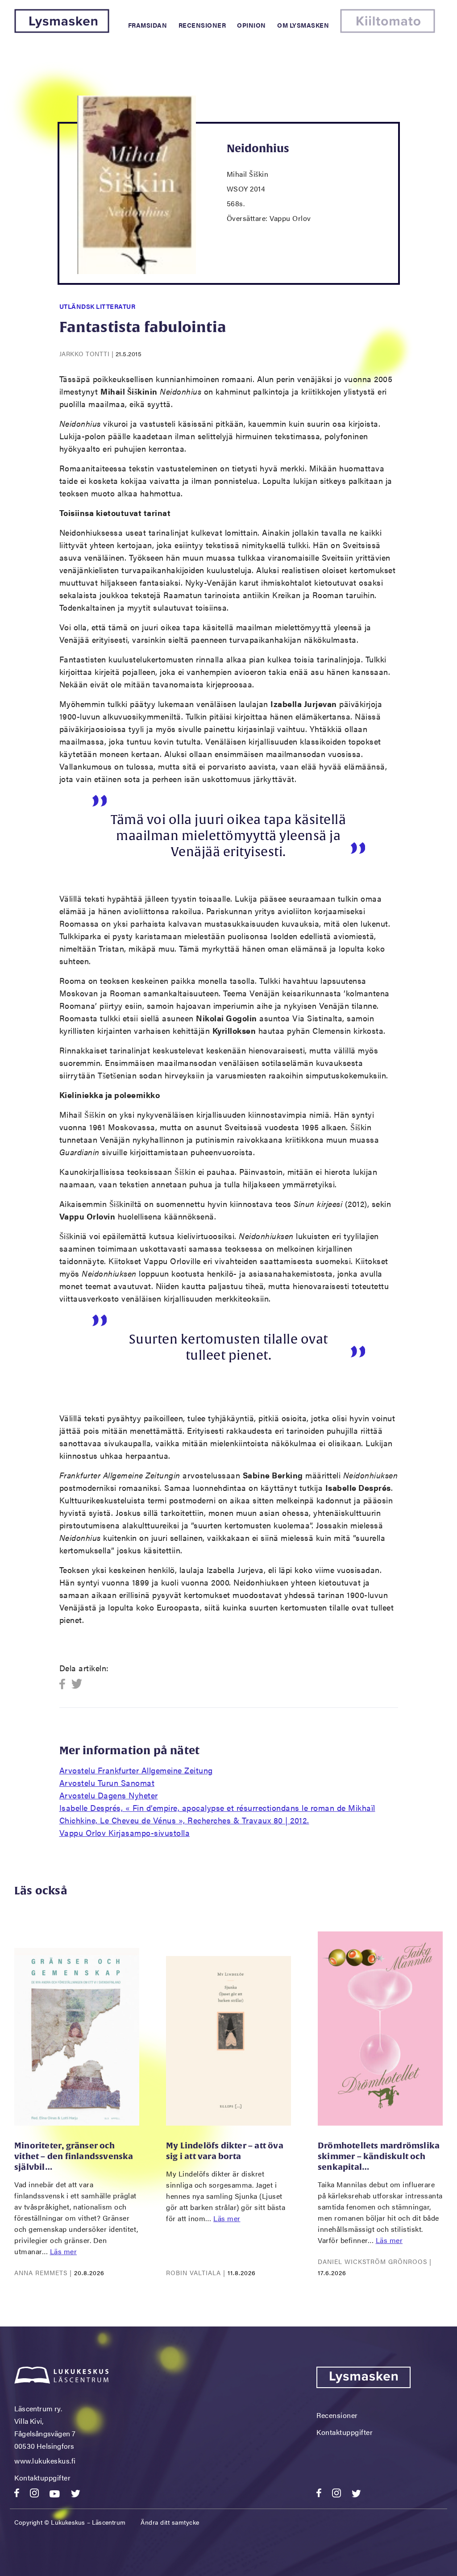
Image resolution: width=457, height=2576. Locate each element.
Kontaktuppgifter (42, 2478)
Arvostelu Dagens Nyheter (109, 1795)
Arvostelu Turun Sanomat (107, 1783)
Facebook (65, 1684)
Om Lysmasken (303, 25)
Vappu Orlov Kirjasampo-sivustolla (125, 1833)
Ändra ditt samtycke (170, 2522)
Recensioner (202, 25)
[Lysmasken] (62, 30)
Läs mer (64, 2251)
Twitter (77, 1684)
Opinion (251, 25)
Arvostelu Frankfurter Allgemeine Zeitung (136, 1770)
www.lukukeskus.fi (45, 2461)
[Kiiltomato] (388, 30)
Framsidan (148, 25)
